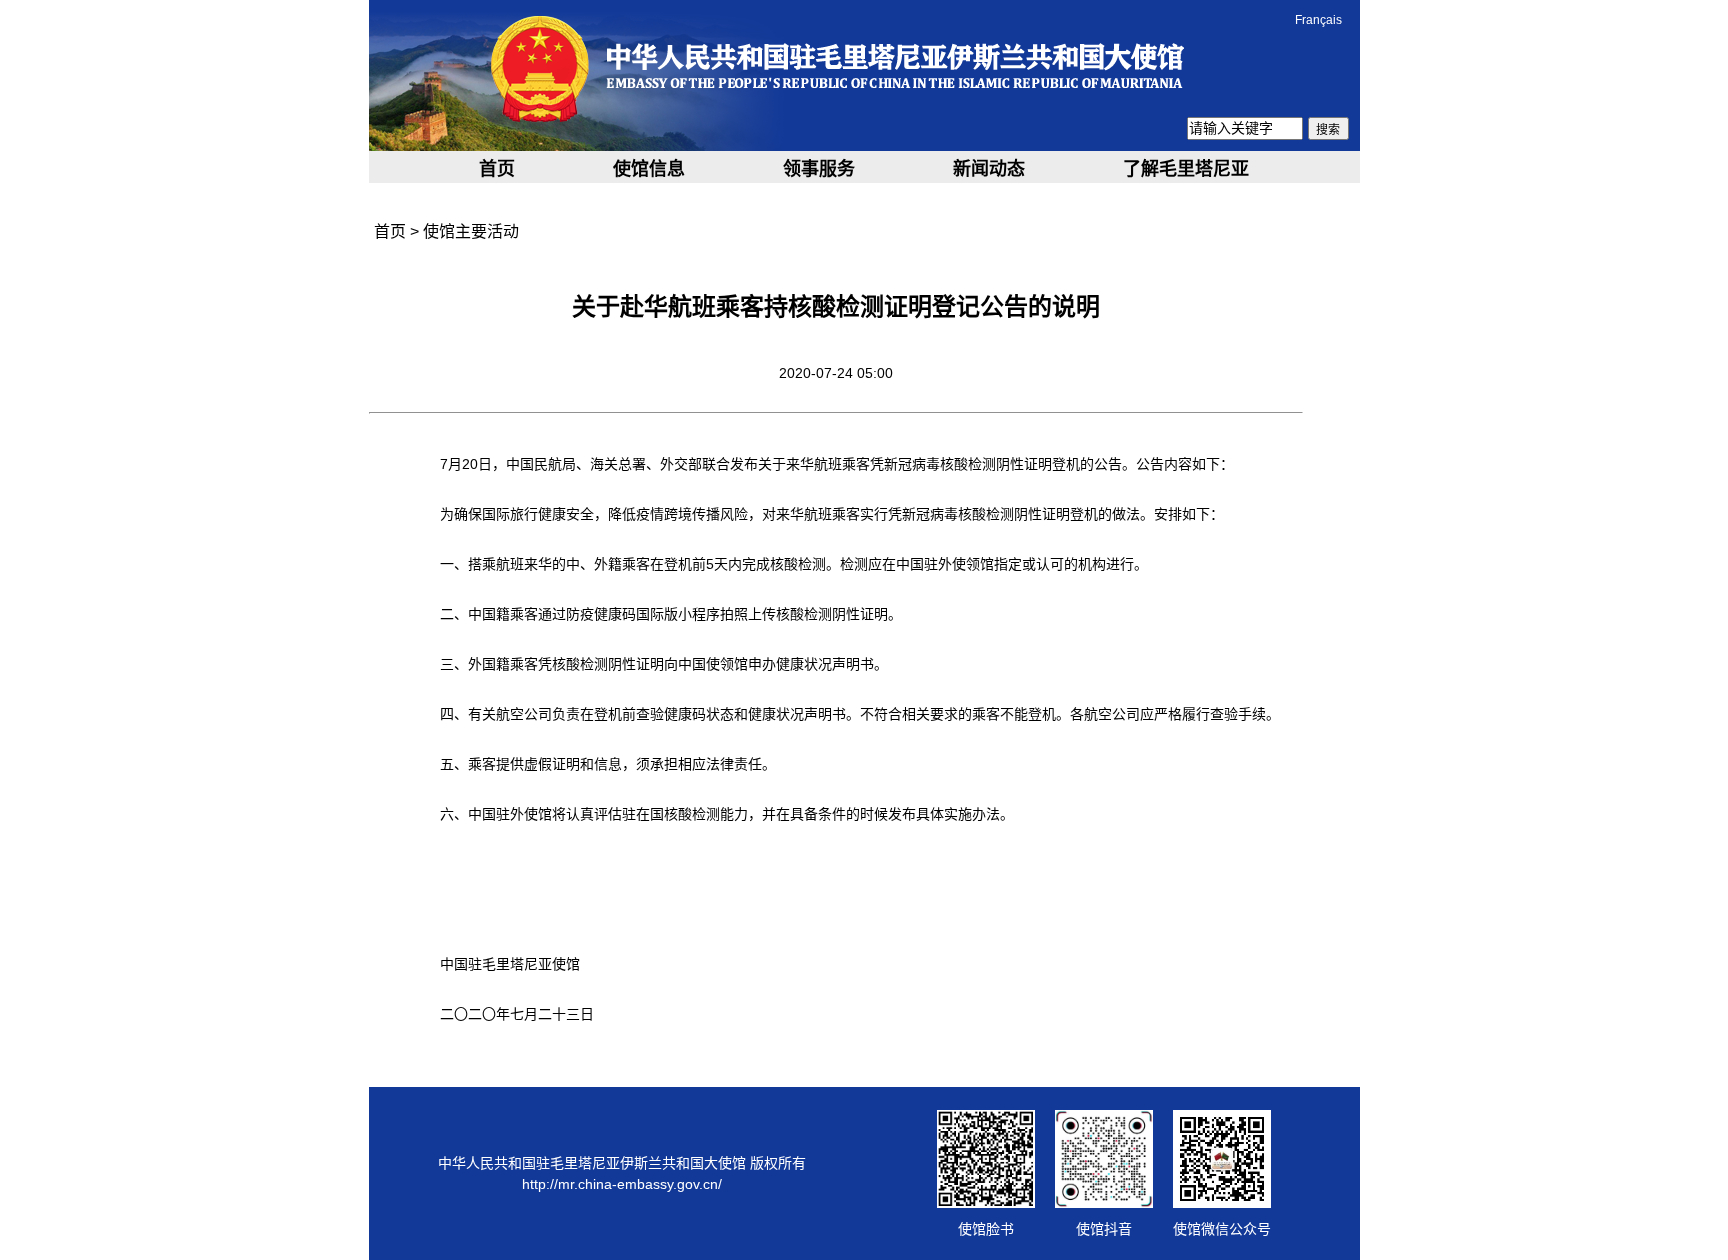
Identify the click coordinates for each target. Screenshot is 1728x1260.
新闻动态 (989, 169)
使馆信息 (649, 169)
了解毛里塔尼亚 (1186, 169)
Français (1318, 20)
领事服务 (819, 169)
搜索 (1328, 130)
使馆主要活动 (471, 231)
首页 (497, 169)
